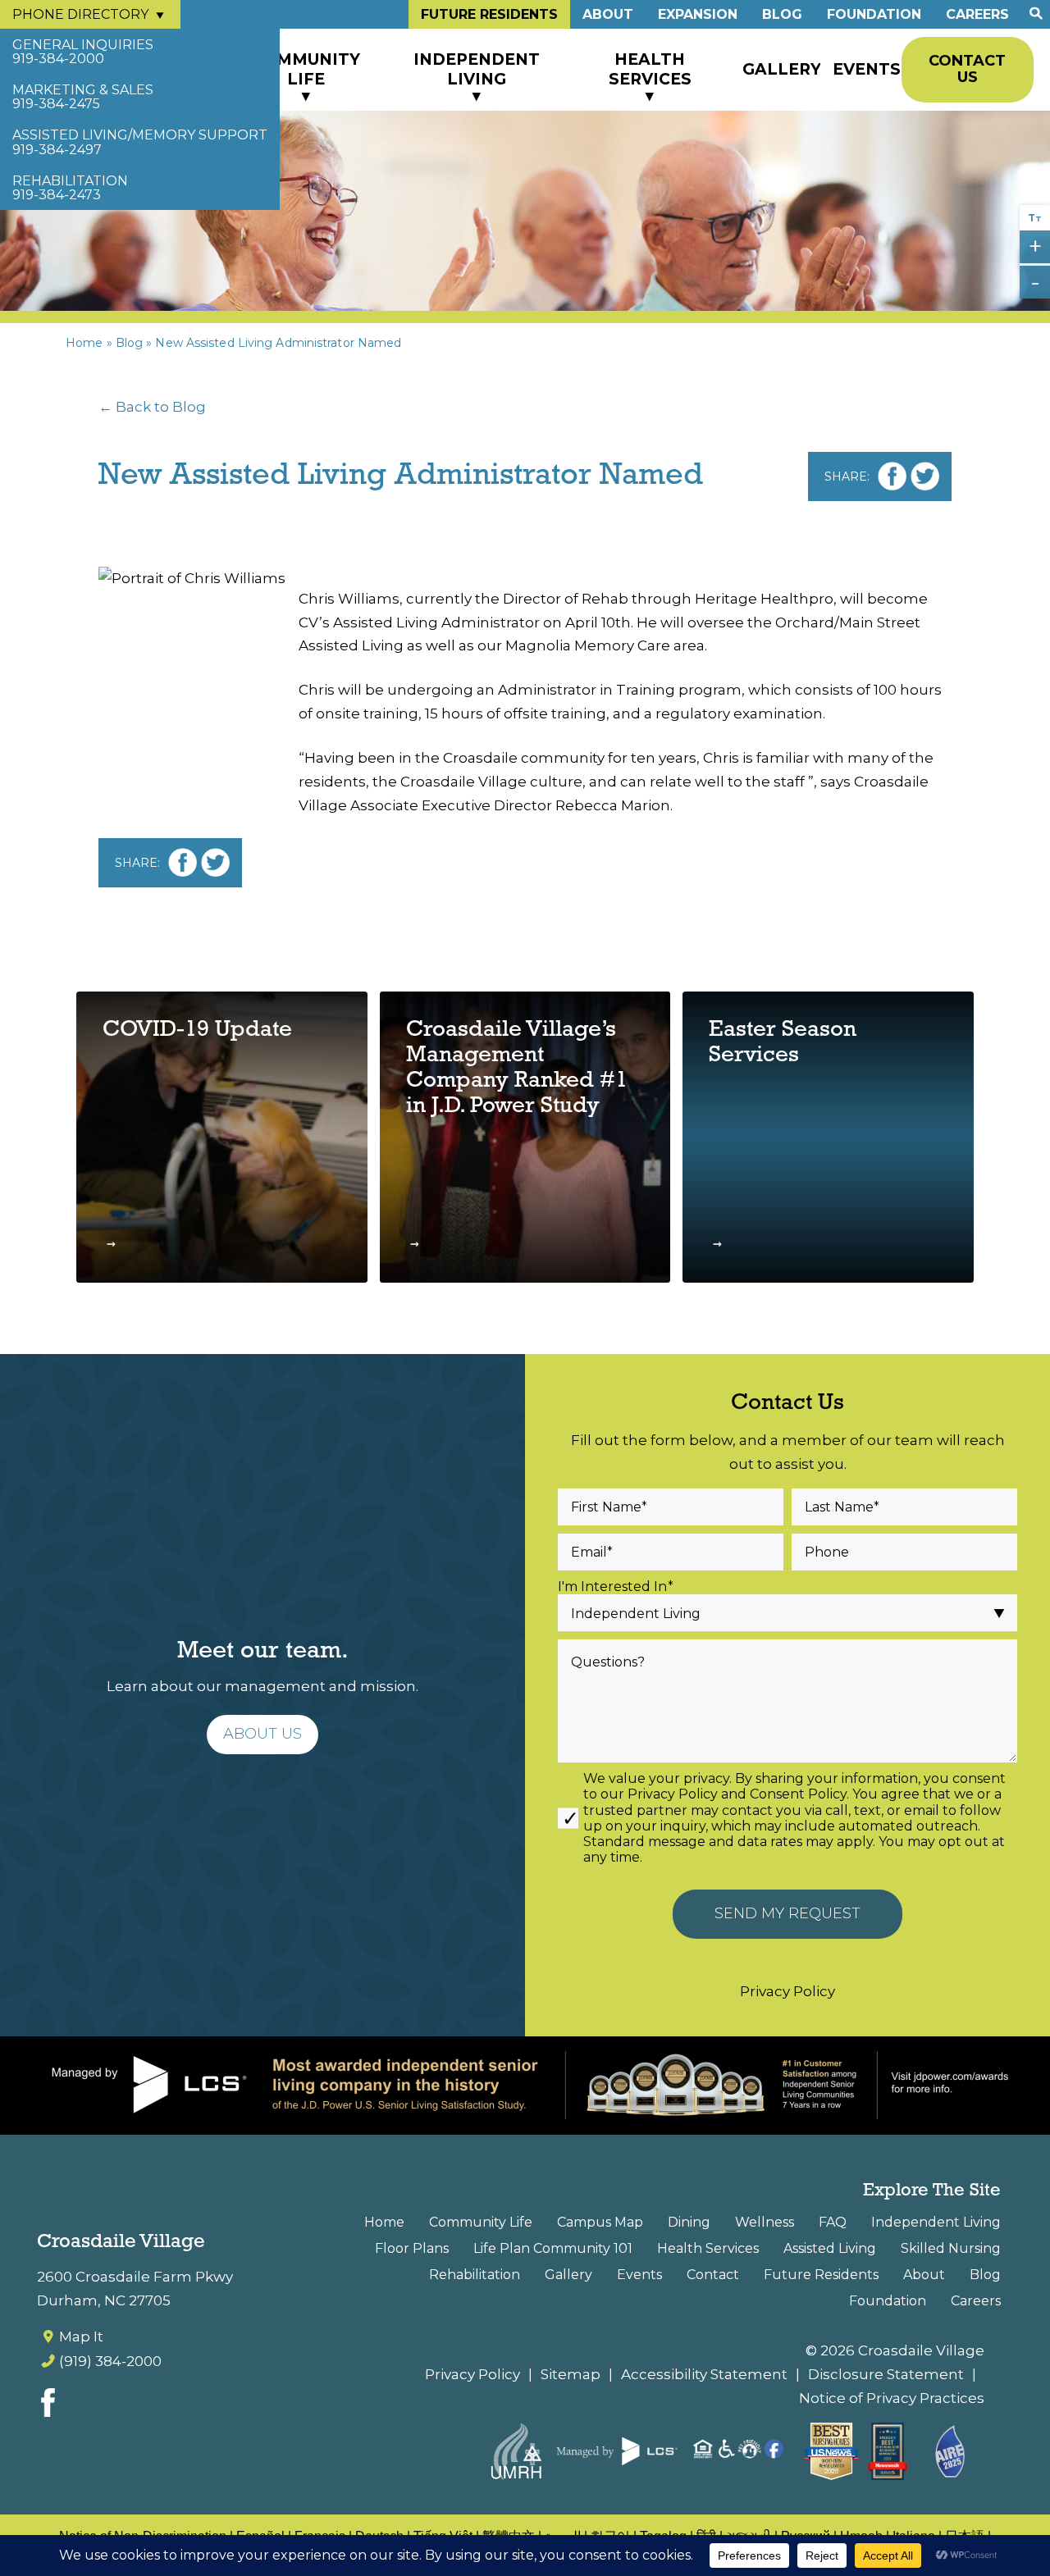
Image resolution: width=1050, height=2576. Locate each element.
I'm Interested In (616, 1587)
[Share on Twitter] (925, 476)
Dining (689, 2222)
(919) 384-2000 (110, 2361)
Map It (81, 2337)
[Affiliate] (673, 2451)
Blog (782, 14)
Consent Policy (798, 1794)
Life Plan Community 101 (553, 2248)
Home (84, 343)
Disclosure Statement (886, 2374)
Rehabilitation (475, 2275)
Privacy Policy (673, 1794)
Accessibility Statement (704, 2374)
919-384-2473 (70, 188)
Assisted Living (830, 2248)
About (608, 14)
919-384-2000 (83, 52)
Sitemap (571, 2374)
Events (867, 69)
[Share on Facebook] (892, 476)
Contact (713, 2275)
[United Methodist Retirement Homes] (516, 2451)
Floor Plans (412, 2248)
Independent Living (477, 69)
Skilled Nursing (951, 2248)
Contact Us (967, 69)
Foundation (874, 14)
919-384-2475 (83, 97)
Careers (977, 14)
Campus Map (600, 2222)
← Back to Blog (152, 407)
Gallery (781, 69)
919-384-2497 (140, 142)
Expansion (698, 14)
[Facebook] (48, 2407)
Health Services (650, 69)
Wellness (765, 2222)
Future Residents (489, 14)
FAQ (833, 2222)
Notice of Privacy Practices (892, 2398)
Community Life (306, 69)
